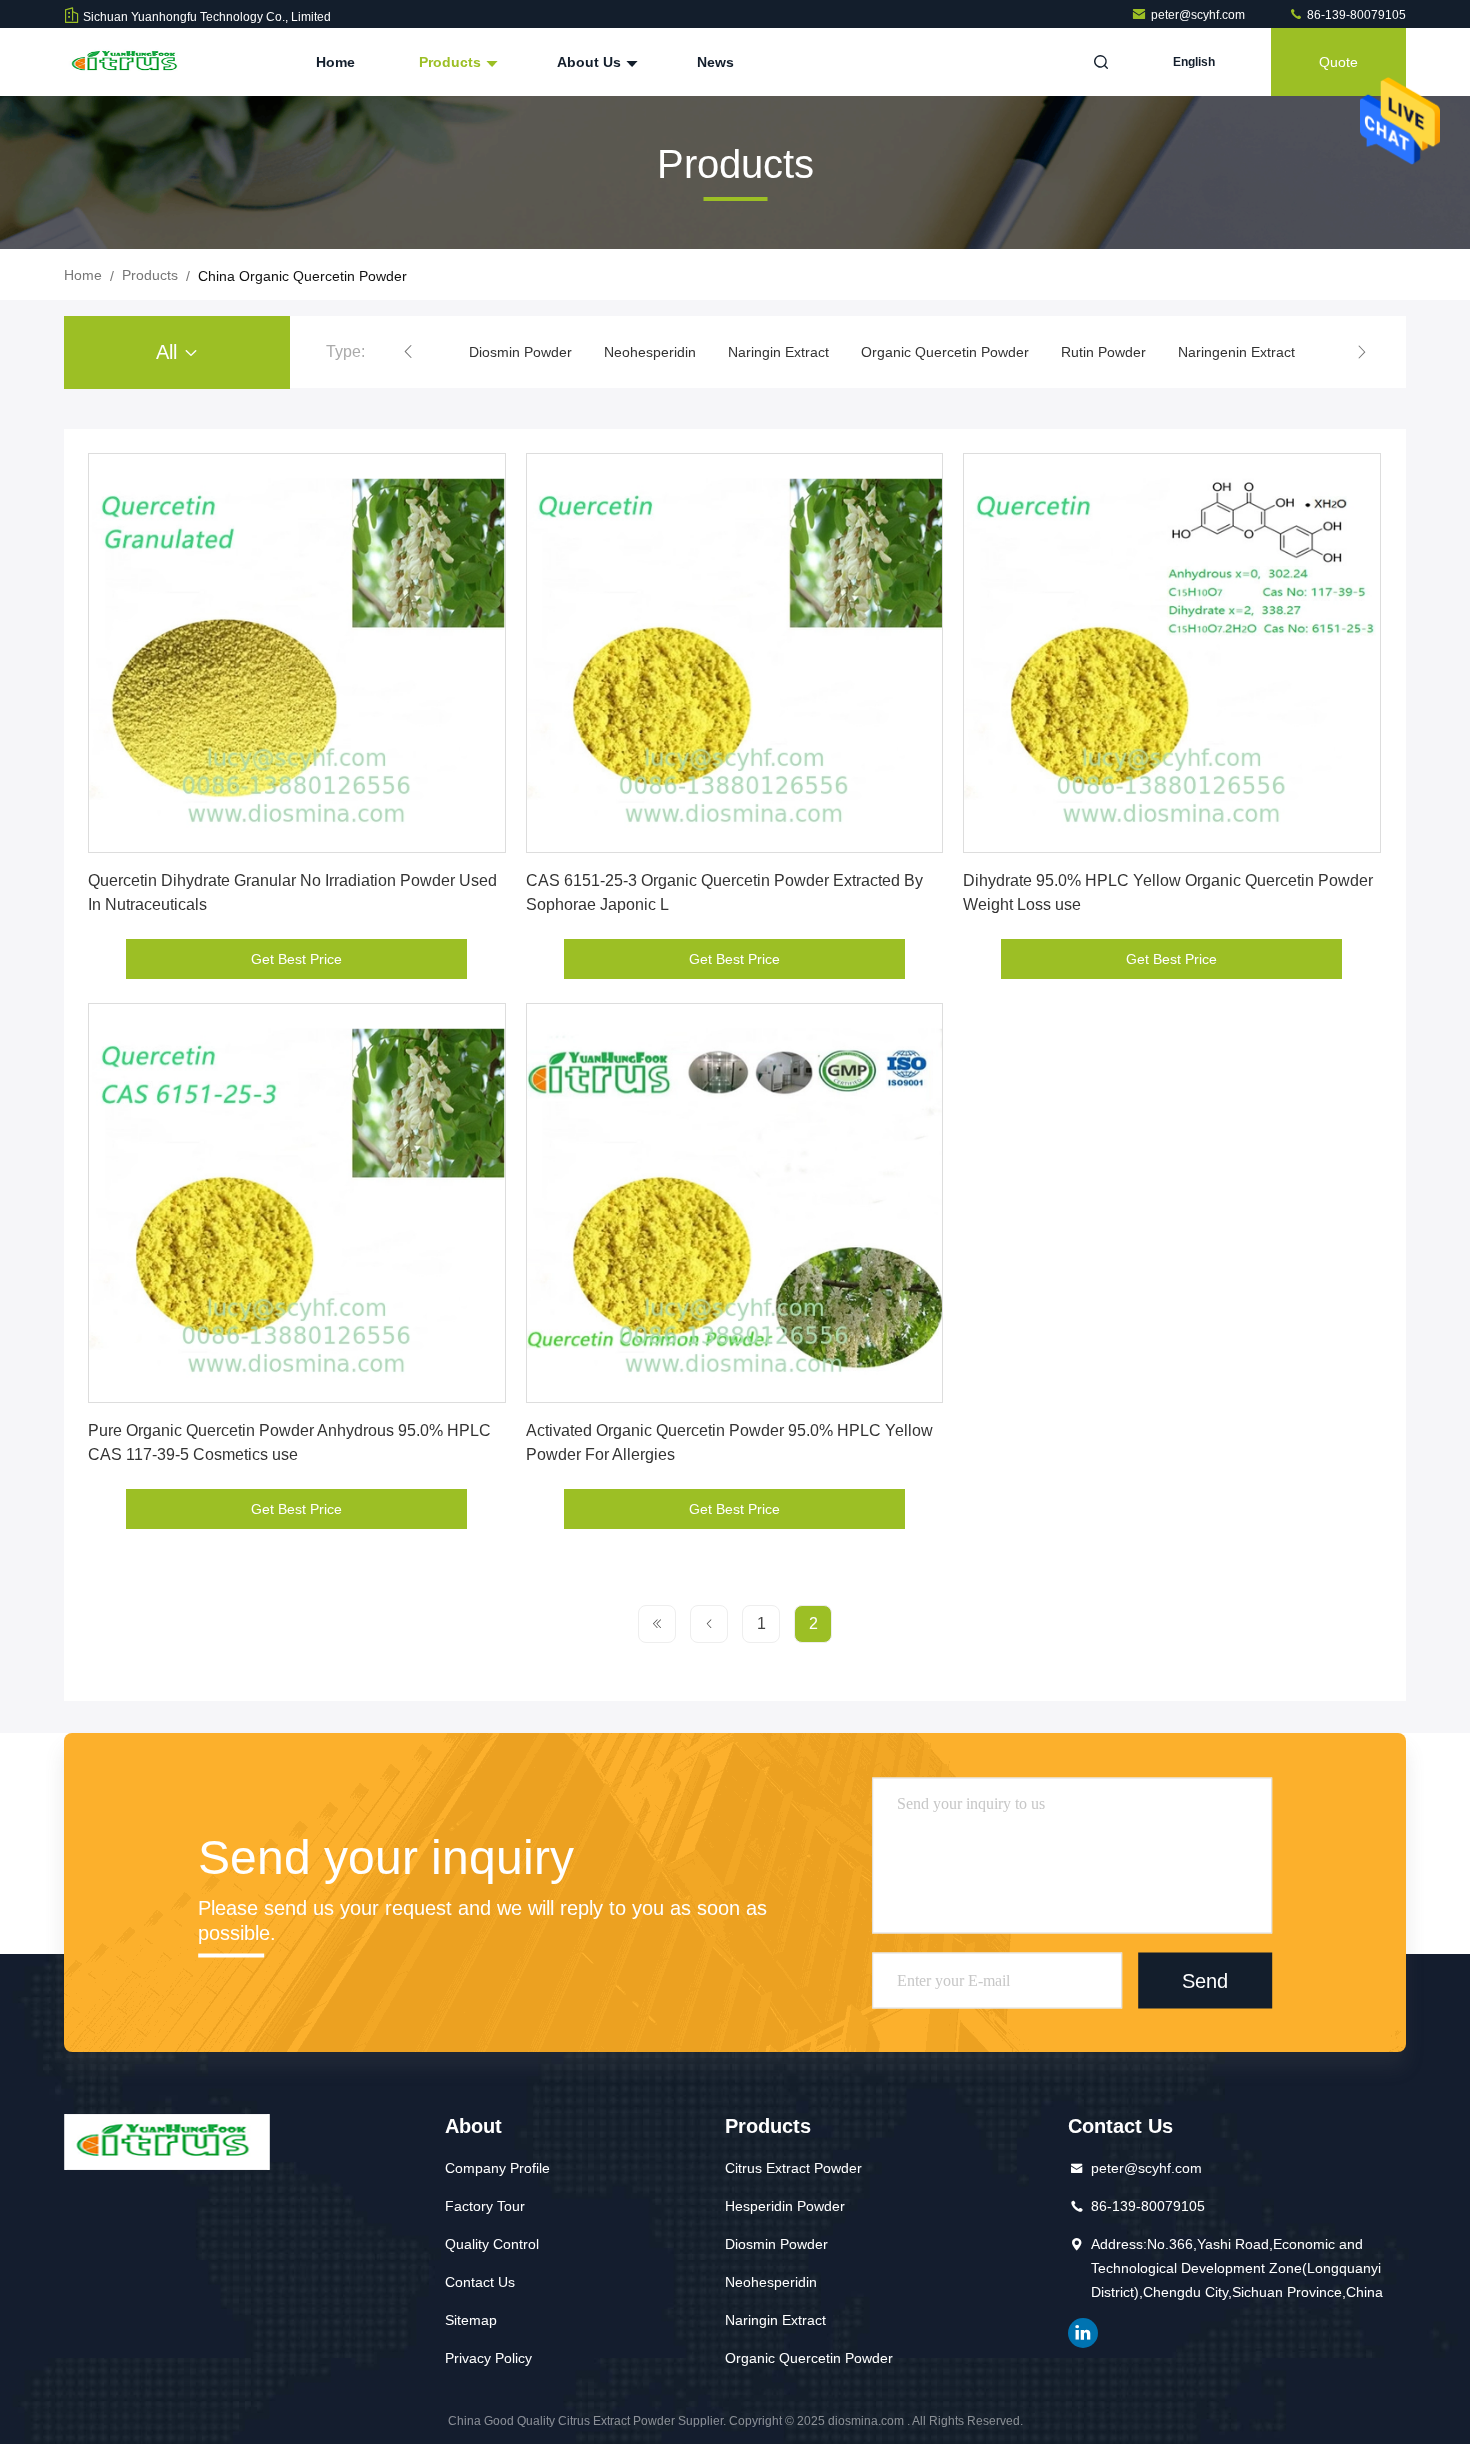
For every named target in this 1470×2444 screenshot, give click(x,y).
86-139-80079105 (1355, 15)
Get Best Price (296, 959)
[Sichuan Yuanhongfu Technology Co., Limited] (127, 62)
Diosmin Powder (520, 352)
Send (1205, 1980)
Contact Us (480, 2282)
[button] (408, 352)
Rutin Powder (1103, 352)
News (715, 62)
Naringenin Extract (1236, 352)
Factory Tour (485, 2206)
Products (452, 62)
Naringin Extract (778, 352)
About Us (591, 62)
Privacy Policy (488, 2358)
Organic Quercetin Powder (945, 352)
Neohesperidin (650, 352)
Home (335, 62)
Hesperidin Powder (785, 2206)
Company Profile (497, 2168)
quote (1338, 62)
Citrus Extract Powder (793, 2168)
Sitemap (471, 2320)
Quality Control (492, 2244)
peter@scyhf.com (1199, 15)
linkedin (1083, 2333)
